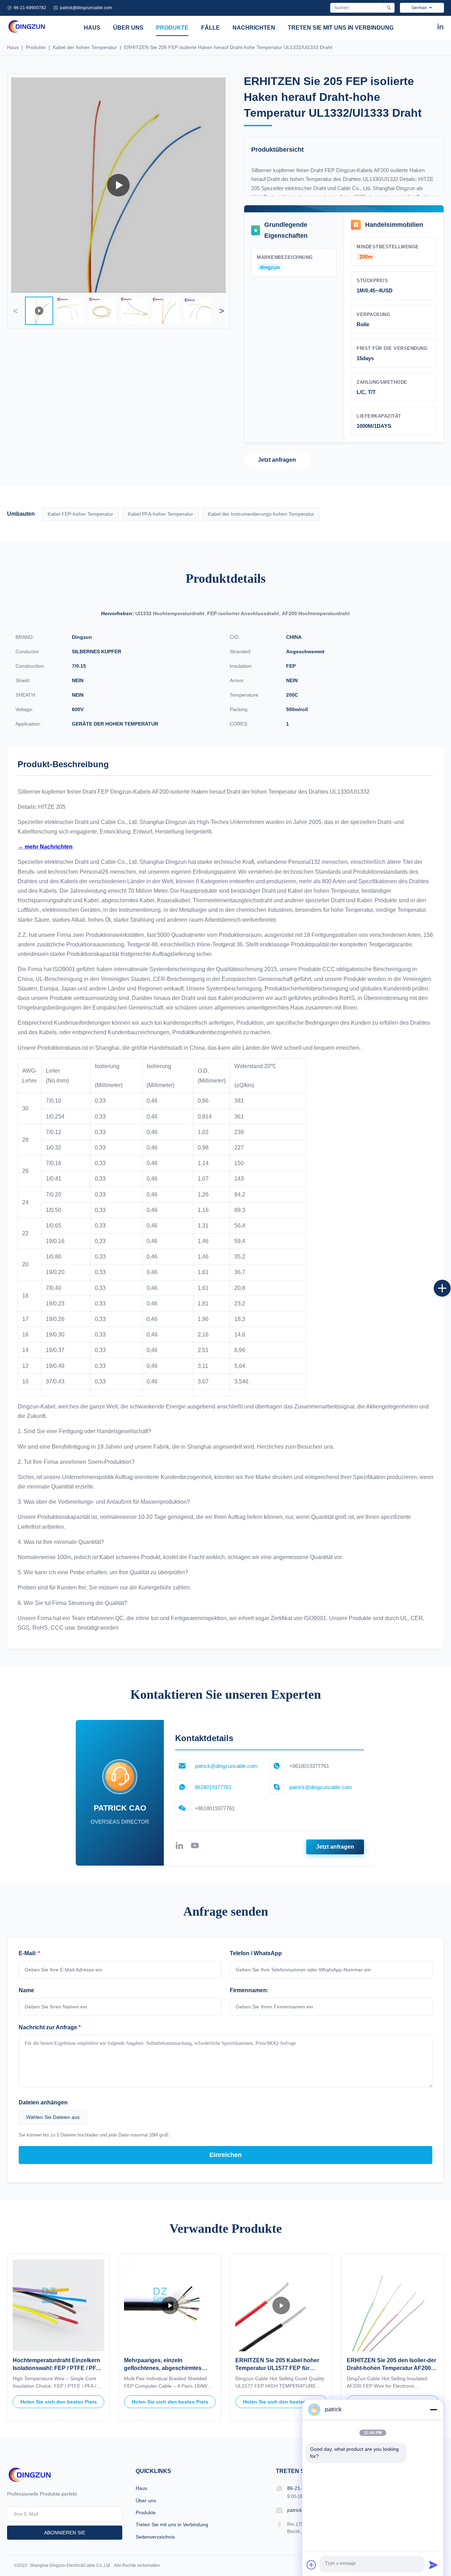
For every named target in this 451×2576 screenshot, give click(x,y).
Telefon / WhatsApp (256, 1953)
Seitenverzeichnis (155, 2537)
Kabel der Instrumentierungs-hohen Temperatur (261, 514)
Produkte (172, 28)
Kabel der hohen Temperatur (86, 47)
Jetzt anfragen (277, 460)
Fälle (211, 28)
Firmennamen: (249, 1990)
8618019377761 (213, 1787)
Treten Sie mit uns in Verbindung (341, 28)
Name (26, 1990)
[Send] (433, 2565)
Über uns (128, 28)
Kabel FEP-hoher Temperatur (80, 514)
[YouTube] (195, 1847)
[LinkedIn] (440, 28)
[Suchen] (389, 8)
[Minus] (433, 2410)
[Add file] (311, 2565)
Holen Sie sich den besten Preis (59, 2402)
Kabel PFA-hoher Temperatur (160, 514)
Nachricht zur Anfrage (50, 2027)
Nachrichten (254, 28)
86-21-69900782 (30, 8)
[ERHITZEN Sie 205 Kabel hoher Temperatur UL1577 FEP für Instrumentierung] (281, 2305)
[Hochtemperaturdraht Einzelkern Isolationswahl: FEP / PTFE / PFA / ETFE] (58, 2305)
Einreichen (225, 2155)
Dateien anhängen (43, 2102)
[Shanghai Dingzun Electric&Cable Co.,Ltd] (27, 32)
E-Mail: (29, 1953)
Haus (92, 28)
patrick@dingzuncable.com (86, 8)
